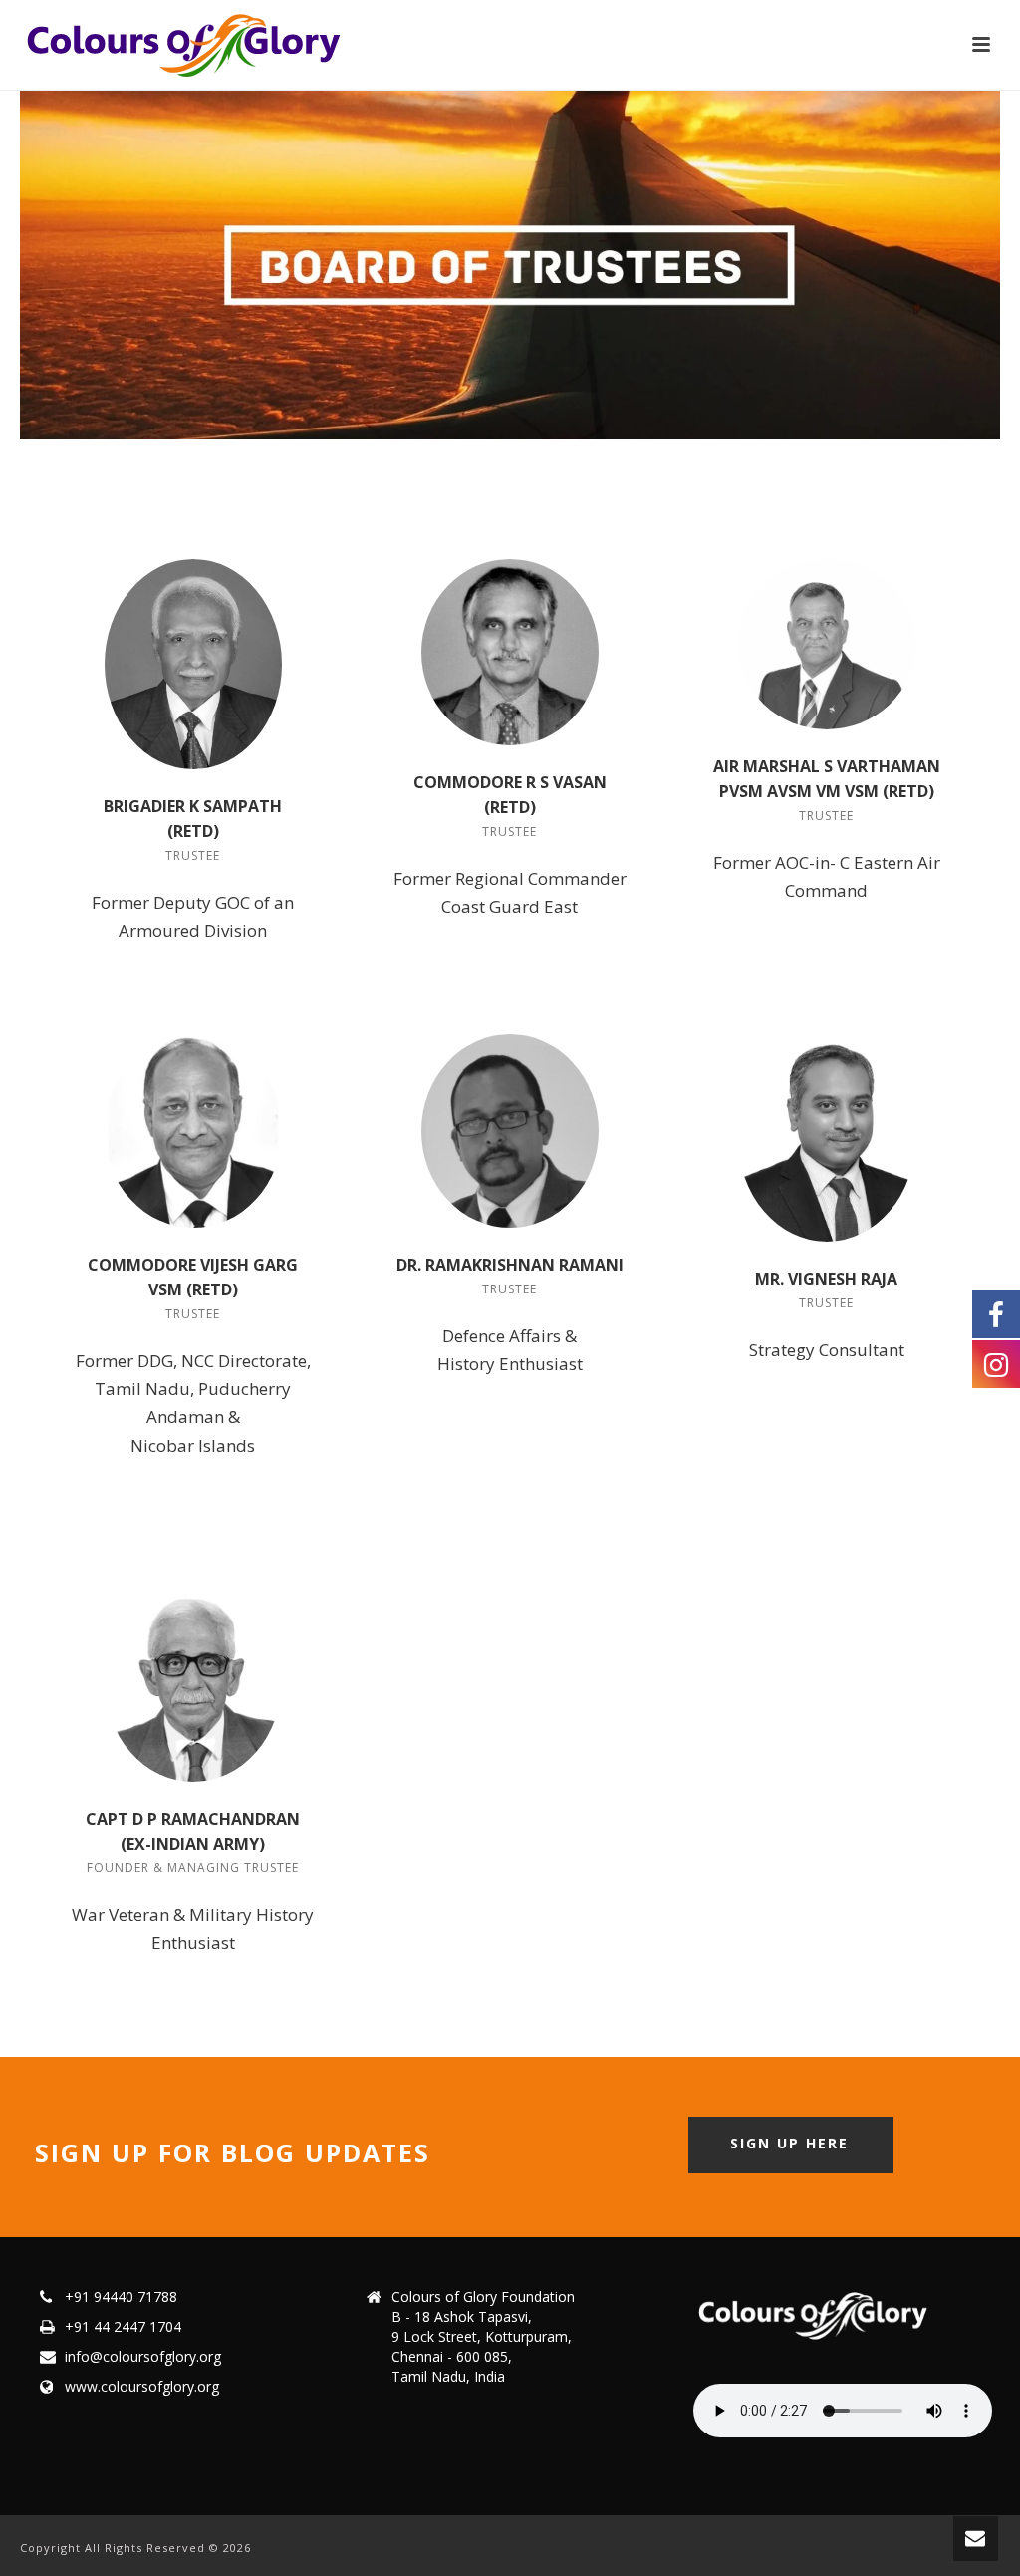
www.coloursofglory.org (142, 2387)
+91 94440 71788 (121, 2297)
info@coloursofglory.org (143, 2357)
